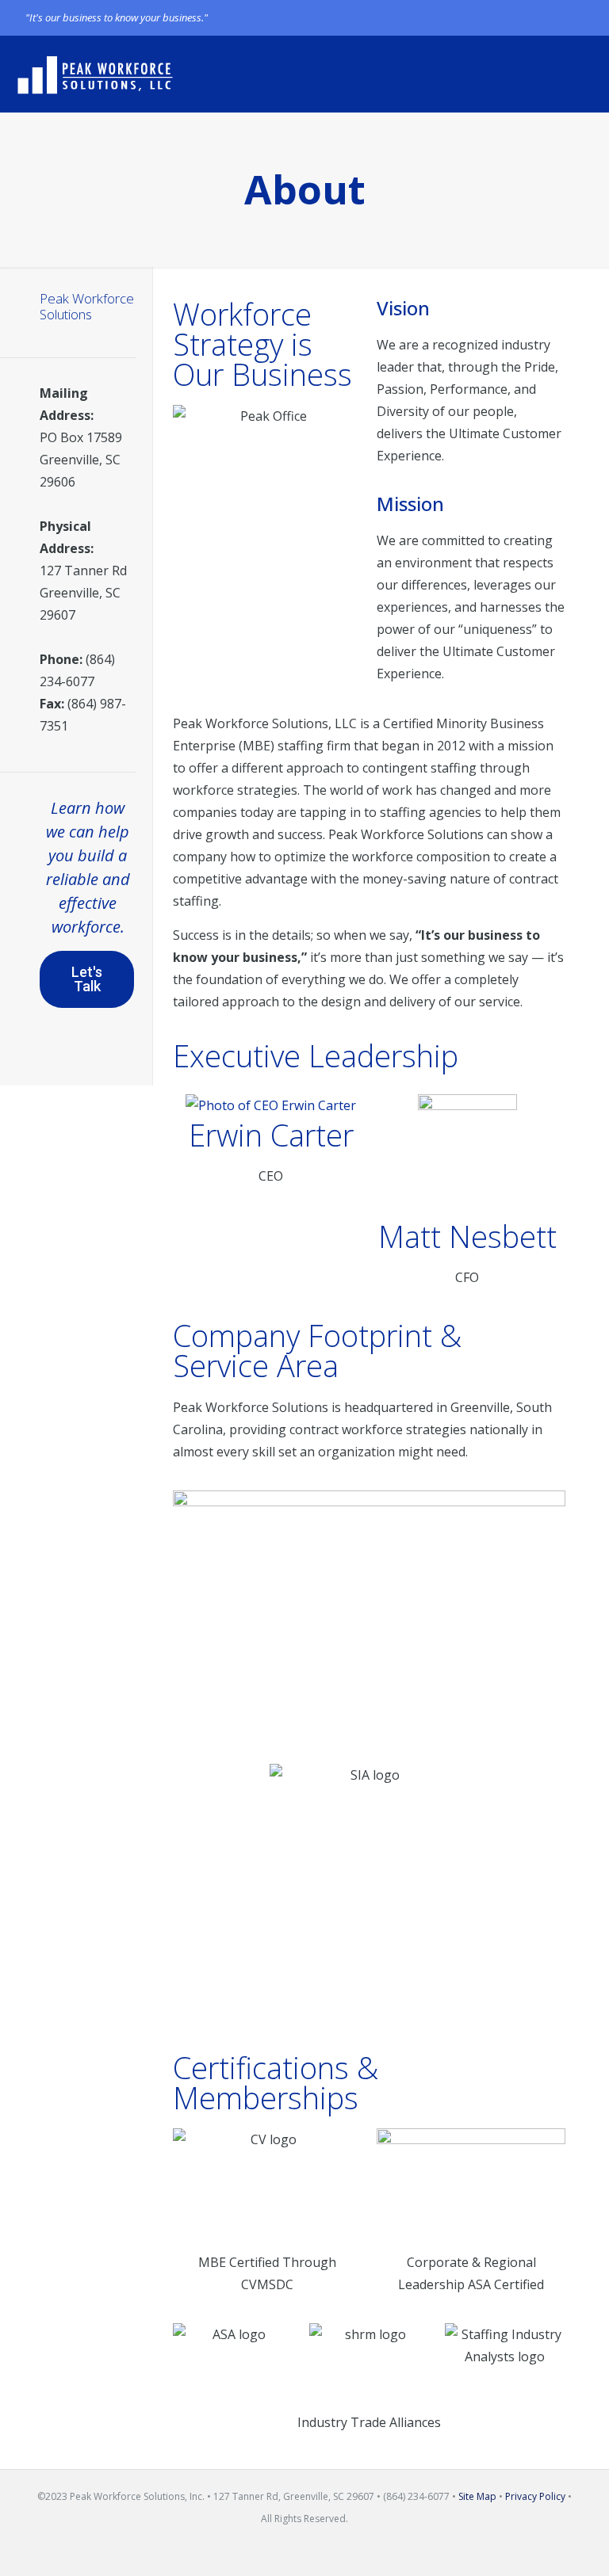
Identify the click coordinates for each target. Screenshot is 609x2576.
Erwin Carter (271, 1135)
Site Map (477, 2496)
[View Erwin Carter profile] (271, 1105)
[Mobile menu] (584, 74)
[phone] (575, 17)
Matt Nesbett (467, 1236)
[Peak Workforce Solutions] (95, 74)
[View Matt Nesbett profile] (467, 1156)
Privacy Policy (535, 2496)
